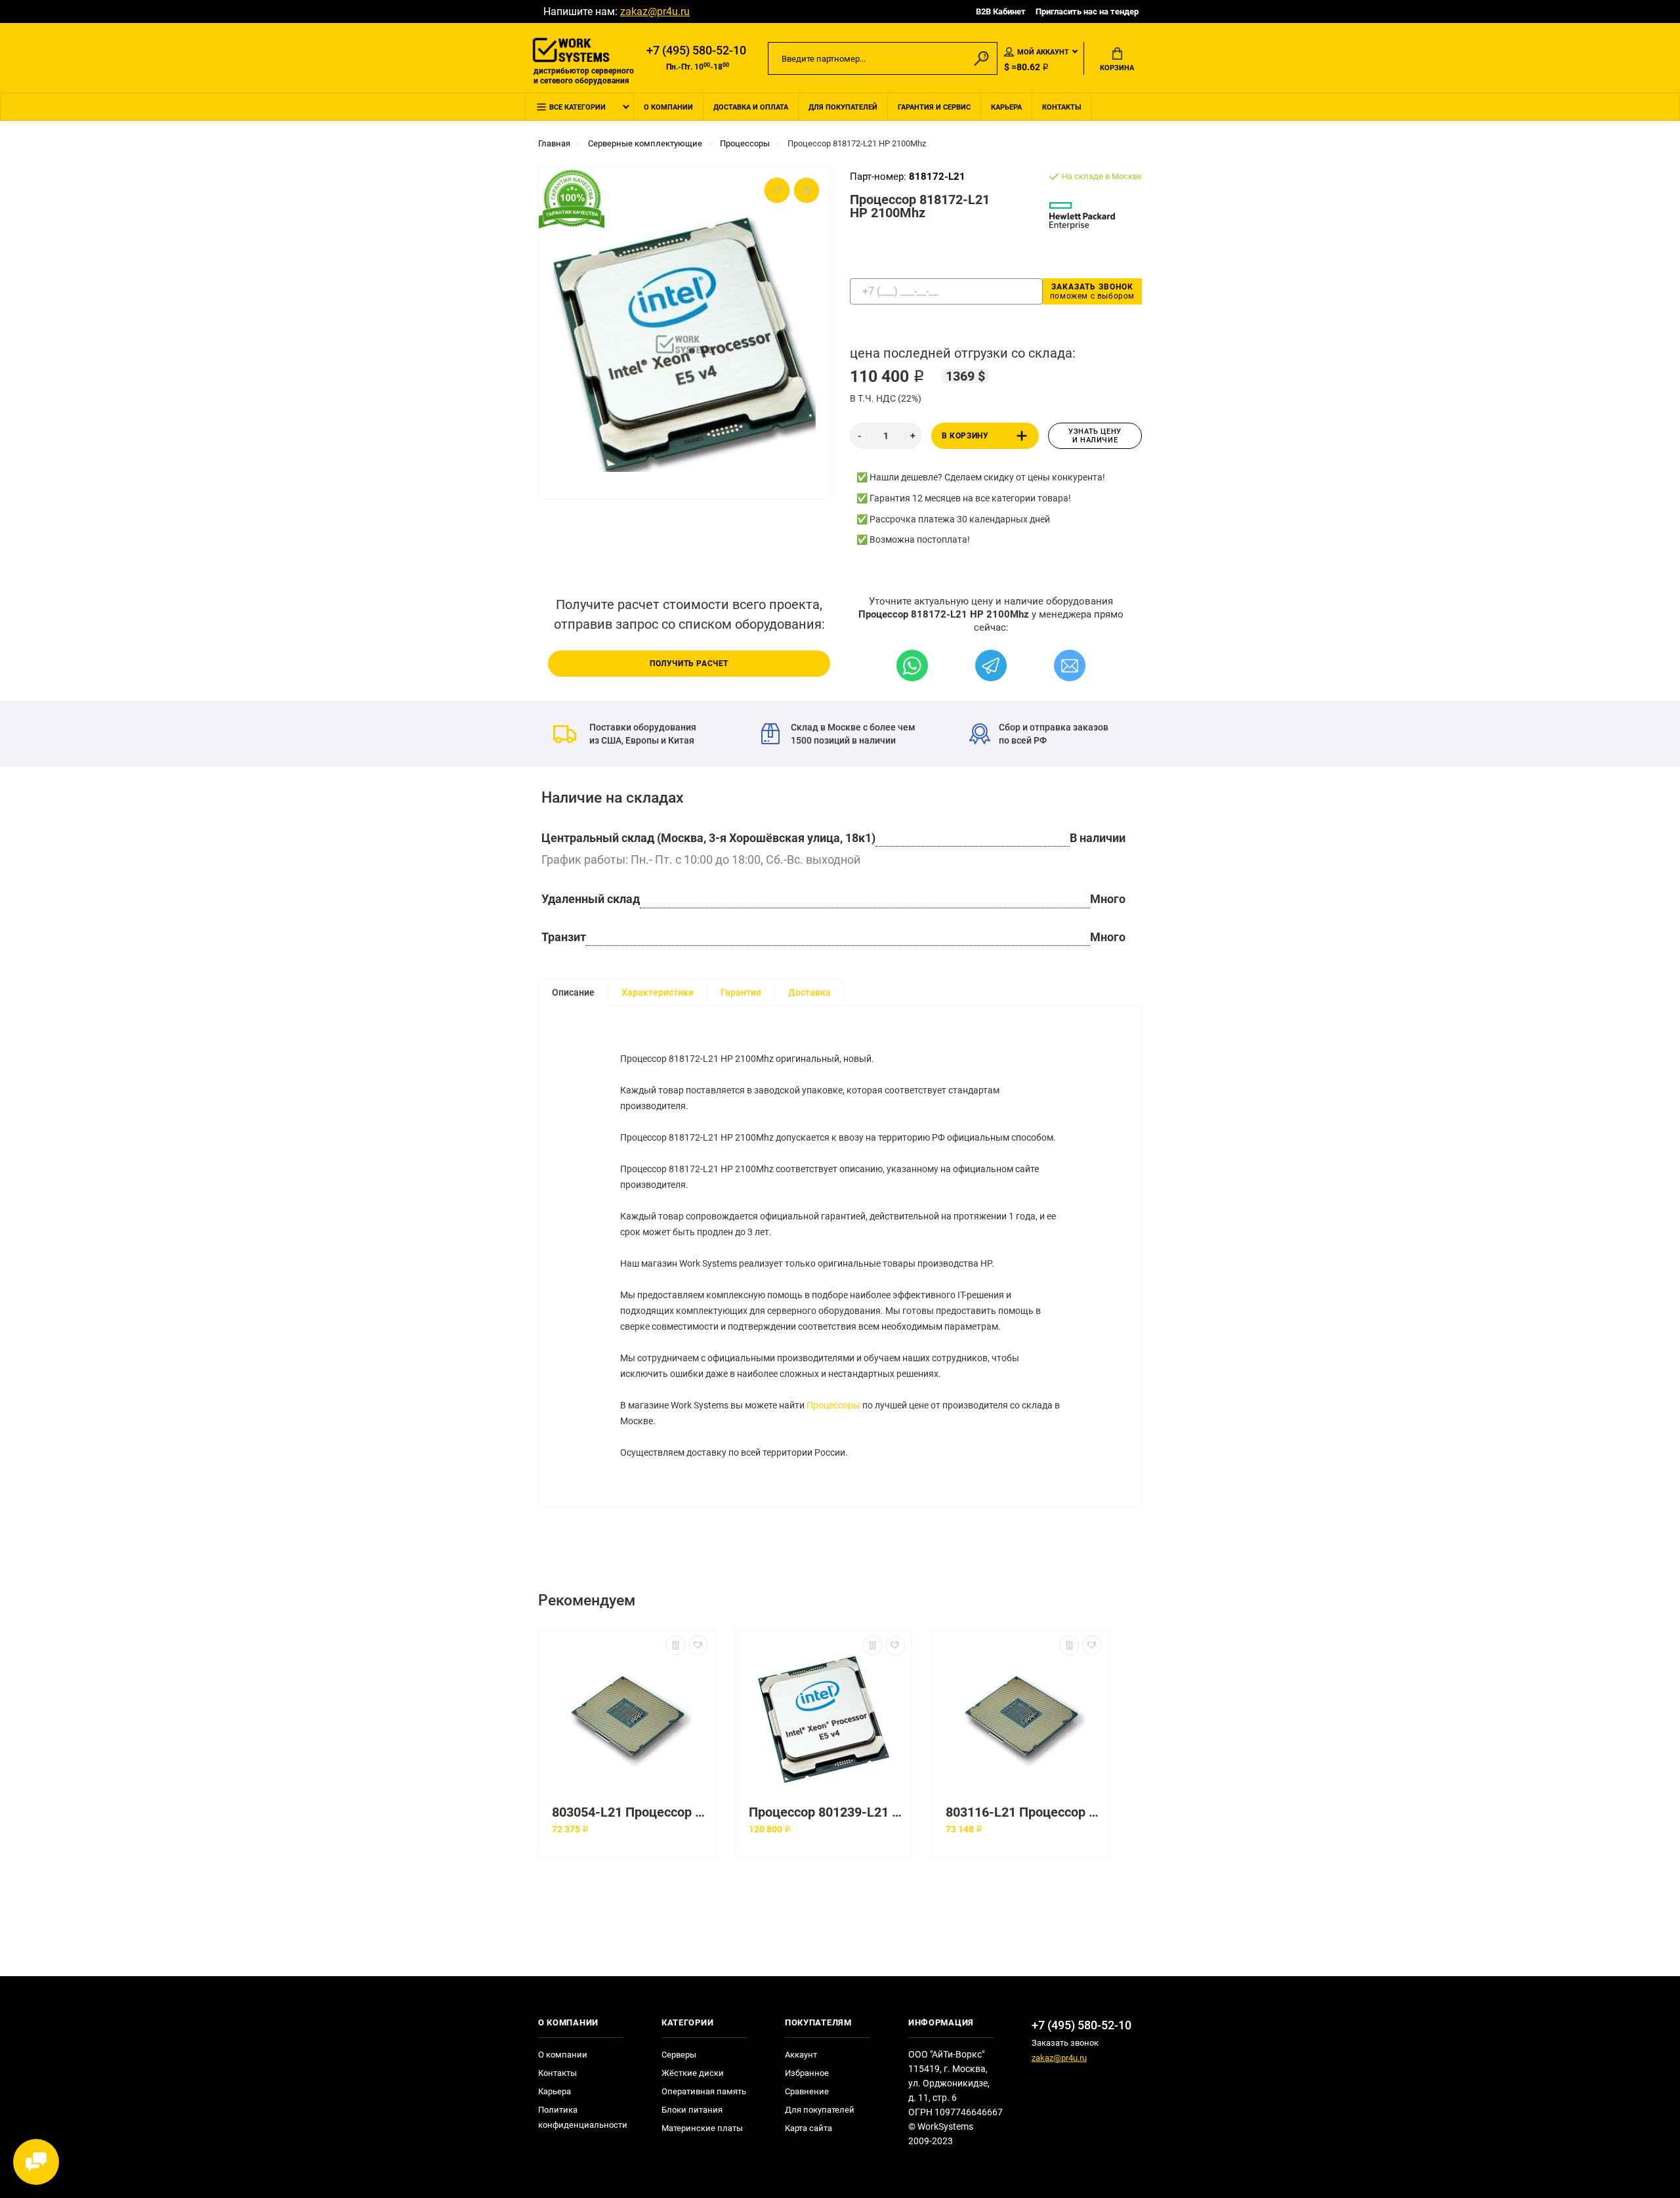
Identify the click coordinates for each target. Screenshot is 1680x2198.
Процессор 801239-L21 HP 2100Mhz (827, 1812)
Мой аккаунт (1043, 52)
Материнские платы (702, 2128)
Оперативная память (704, 2091)
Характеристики (658, 992)
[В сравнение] (675, 1645)
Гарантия (741, 992)
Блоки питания (692, 2110)
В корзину (965, 436)
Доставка (809, 992)
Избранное (807, 2073)
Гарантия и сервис (934, 107)
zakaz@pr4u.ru (655, 11)
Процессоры (833, 1405)
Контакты (1062, 107)
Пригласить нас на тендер (1087, 11)
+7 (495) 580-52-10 (696, 51)
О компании (668, 107)
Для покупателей (843, 107)
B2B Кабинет (1001, 11)
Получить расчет (689, 664)
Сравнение (807, 2091)
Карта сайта (808, 2128)
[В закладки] (698, 1645)
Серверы (679, 2055)
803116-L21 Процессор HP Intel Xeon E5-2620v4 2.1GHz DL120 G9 (1024, 1812)
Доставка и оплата (751, 107)
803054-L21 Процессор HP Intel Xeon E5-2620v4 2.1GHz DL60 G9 (630, 1812)
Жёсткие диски (693, 2073)
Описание (573, 992)
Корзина (1117, 68)
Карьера (1006, 107)
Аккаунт (801, 2055)
